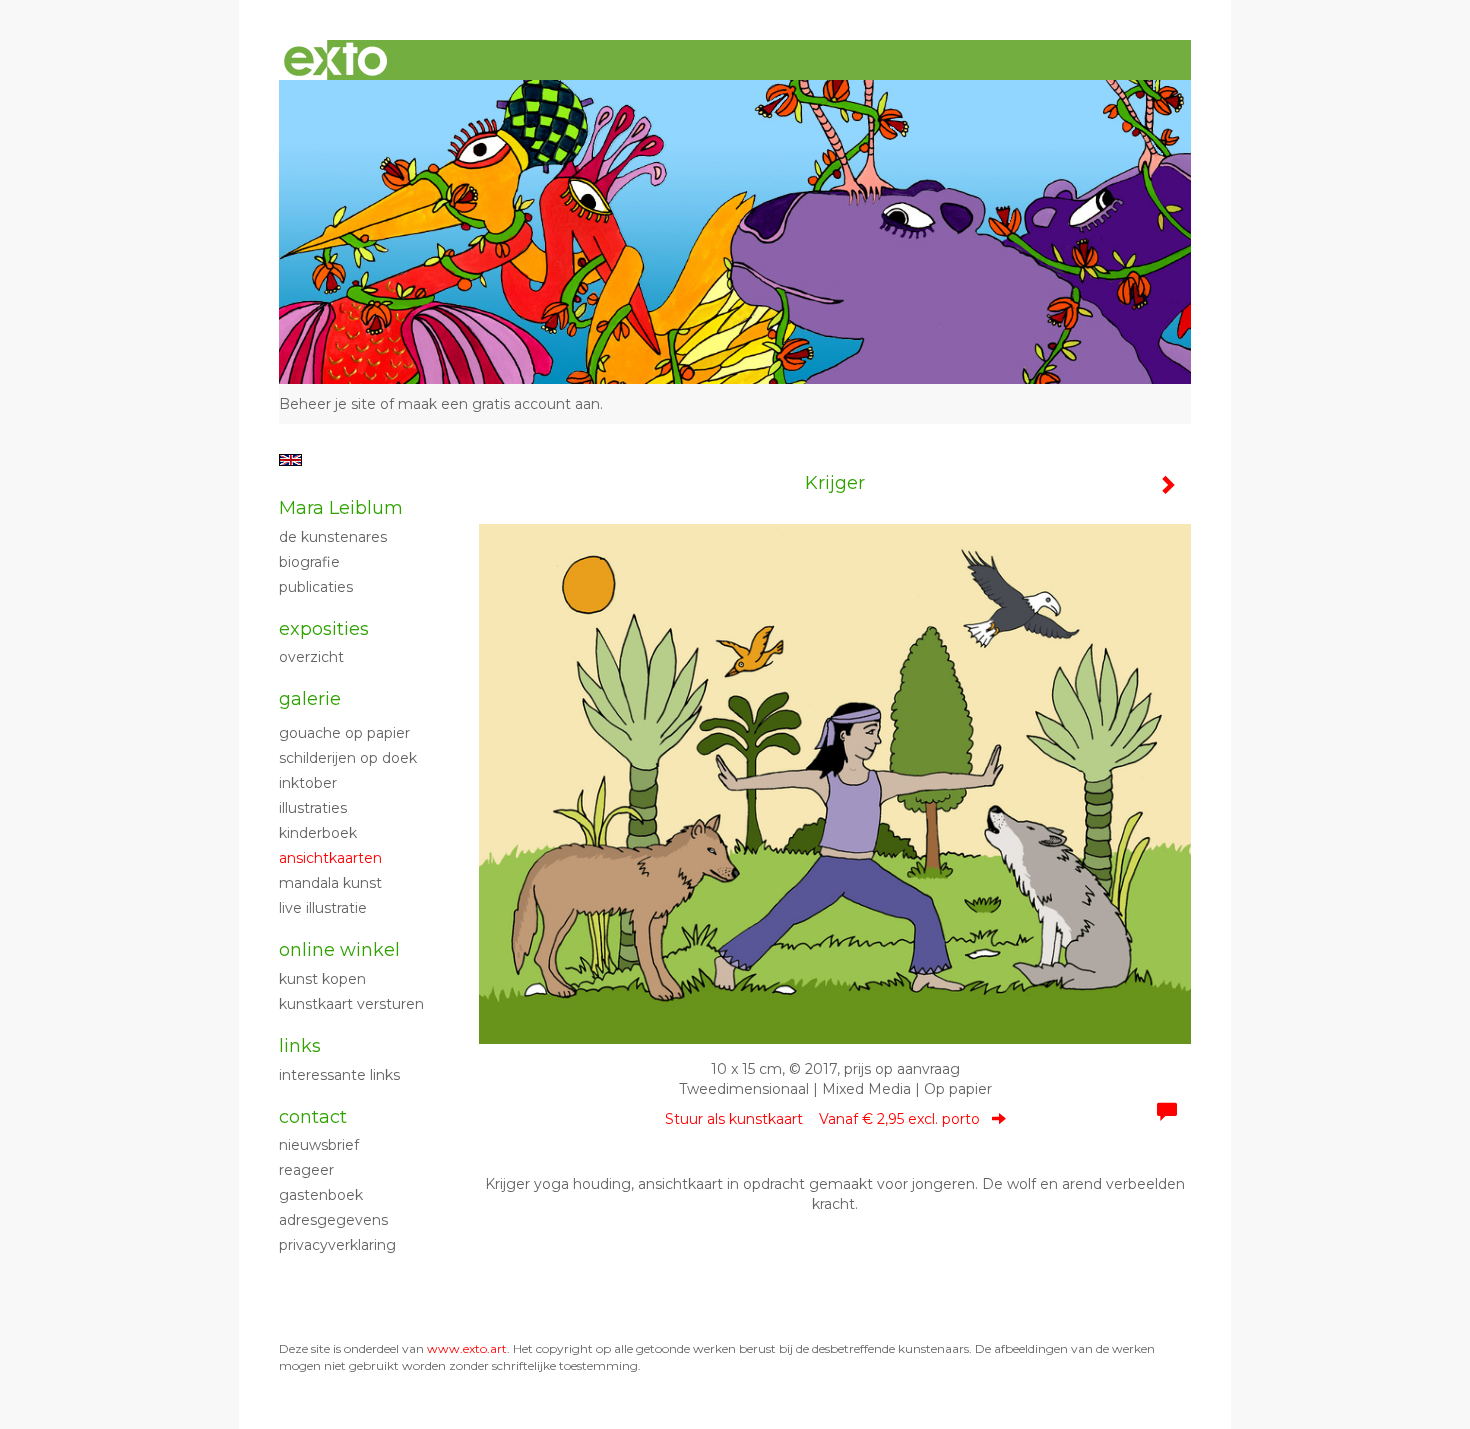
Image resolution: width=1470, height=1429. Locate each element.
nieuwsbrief (319, 1145)
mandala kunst (330, 883)
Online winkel (339, 950)
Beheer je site (327, 404)
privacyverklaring (337, 1245)
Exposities (324, 629)
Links (300, 1046)
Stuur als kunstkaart (822, 1119)
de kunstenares (333, 537)
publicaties (316, 587)
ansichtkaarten (330, 858)
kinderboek (318, 833)
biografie (309, 562)
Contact (313, 1117)
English (290, 460)
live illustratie (323, 908)
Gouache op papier (344, 733)
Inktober (308, 783)
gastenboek (321, 1195)
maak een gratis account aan (499, 404)
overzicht (311, 657)
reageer (306, 1170)
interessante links (339, 1075)
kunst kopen (322, 979)
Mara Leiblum (341, 508)
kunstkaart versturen (351, 1004)
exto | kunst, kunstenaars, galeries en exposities (335, 60)
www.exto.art (467, 1348)
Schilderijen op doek (348, 758)
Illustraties (313, 808)
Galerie (310, 699)
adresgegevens (333, 1220)
